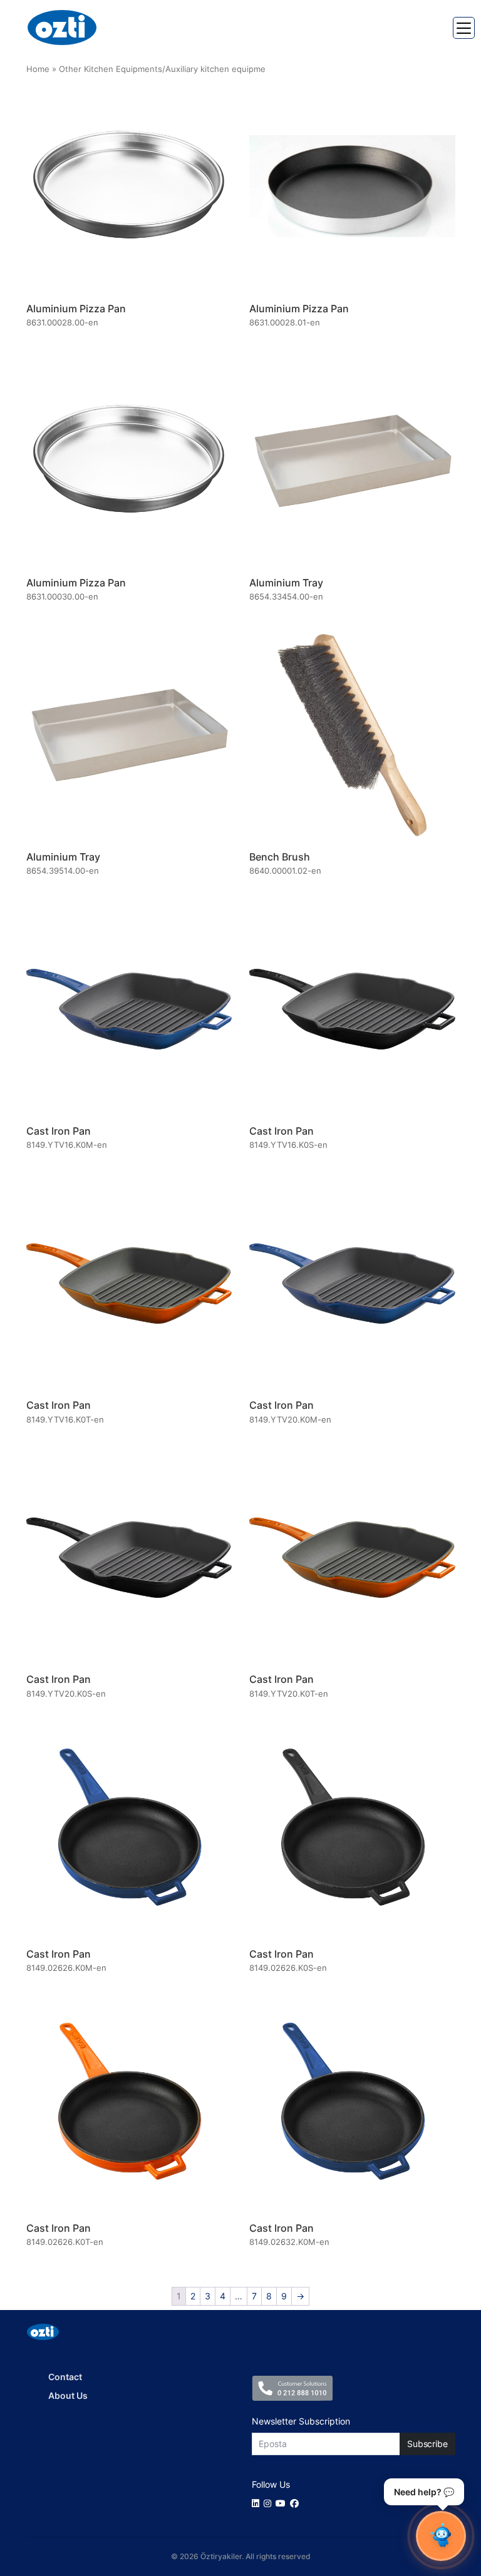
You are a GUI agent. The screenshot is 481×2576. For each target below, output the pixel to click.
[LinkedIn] (258, 2503)
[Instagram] (270, 2503)
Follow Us (271, 2484)
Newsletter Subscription (301, 2421)
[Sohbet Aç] (441, 2536)
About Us (68, 2395)
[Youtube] (283, 2503)
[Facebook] (297, 2503)
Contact (65, 2377)
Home (38, 69)
